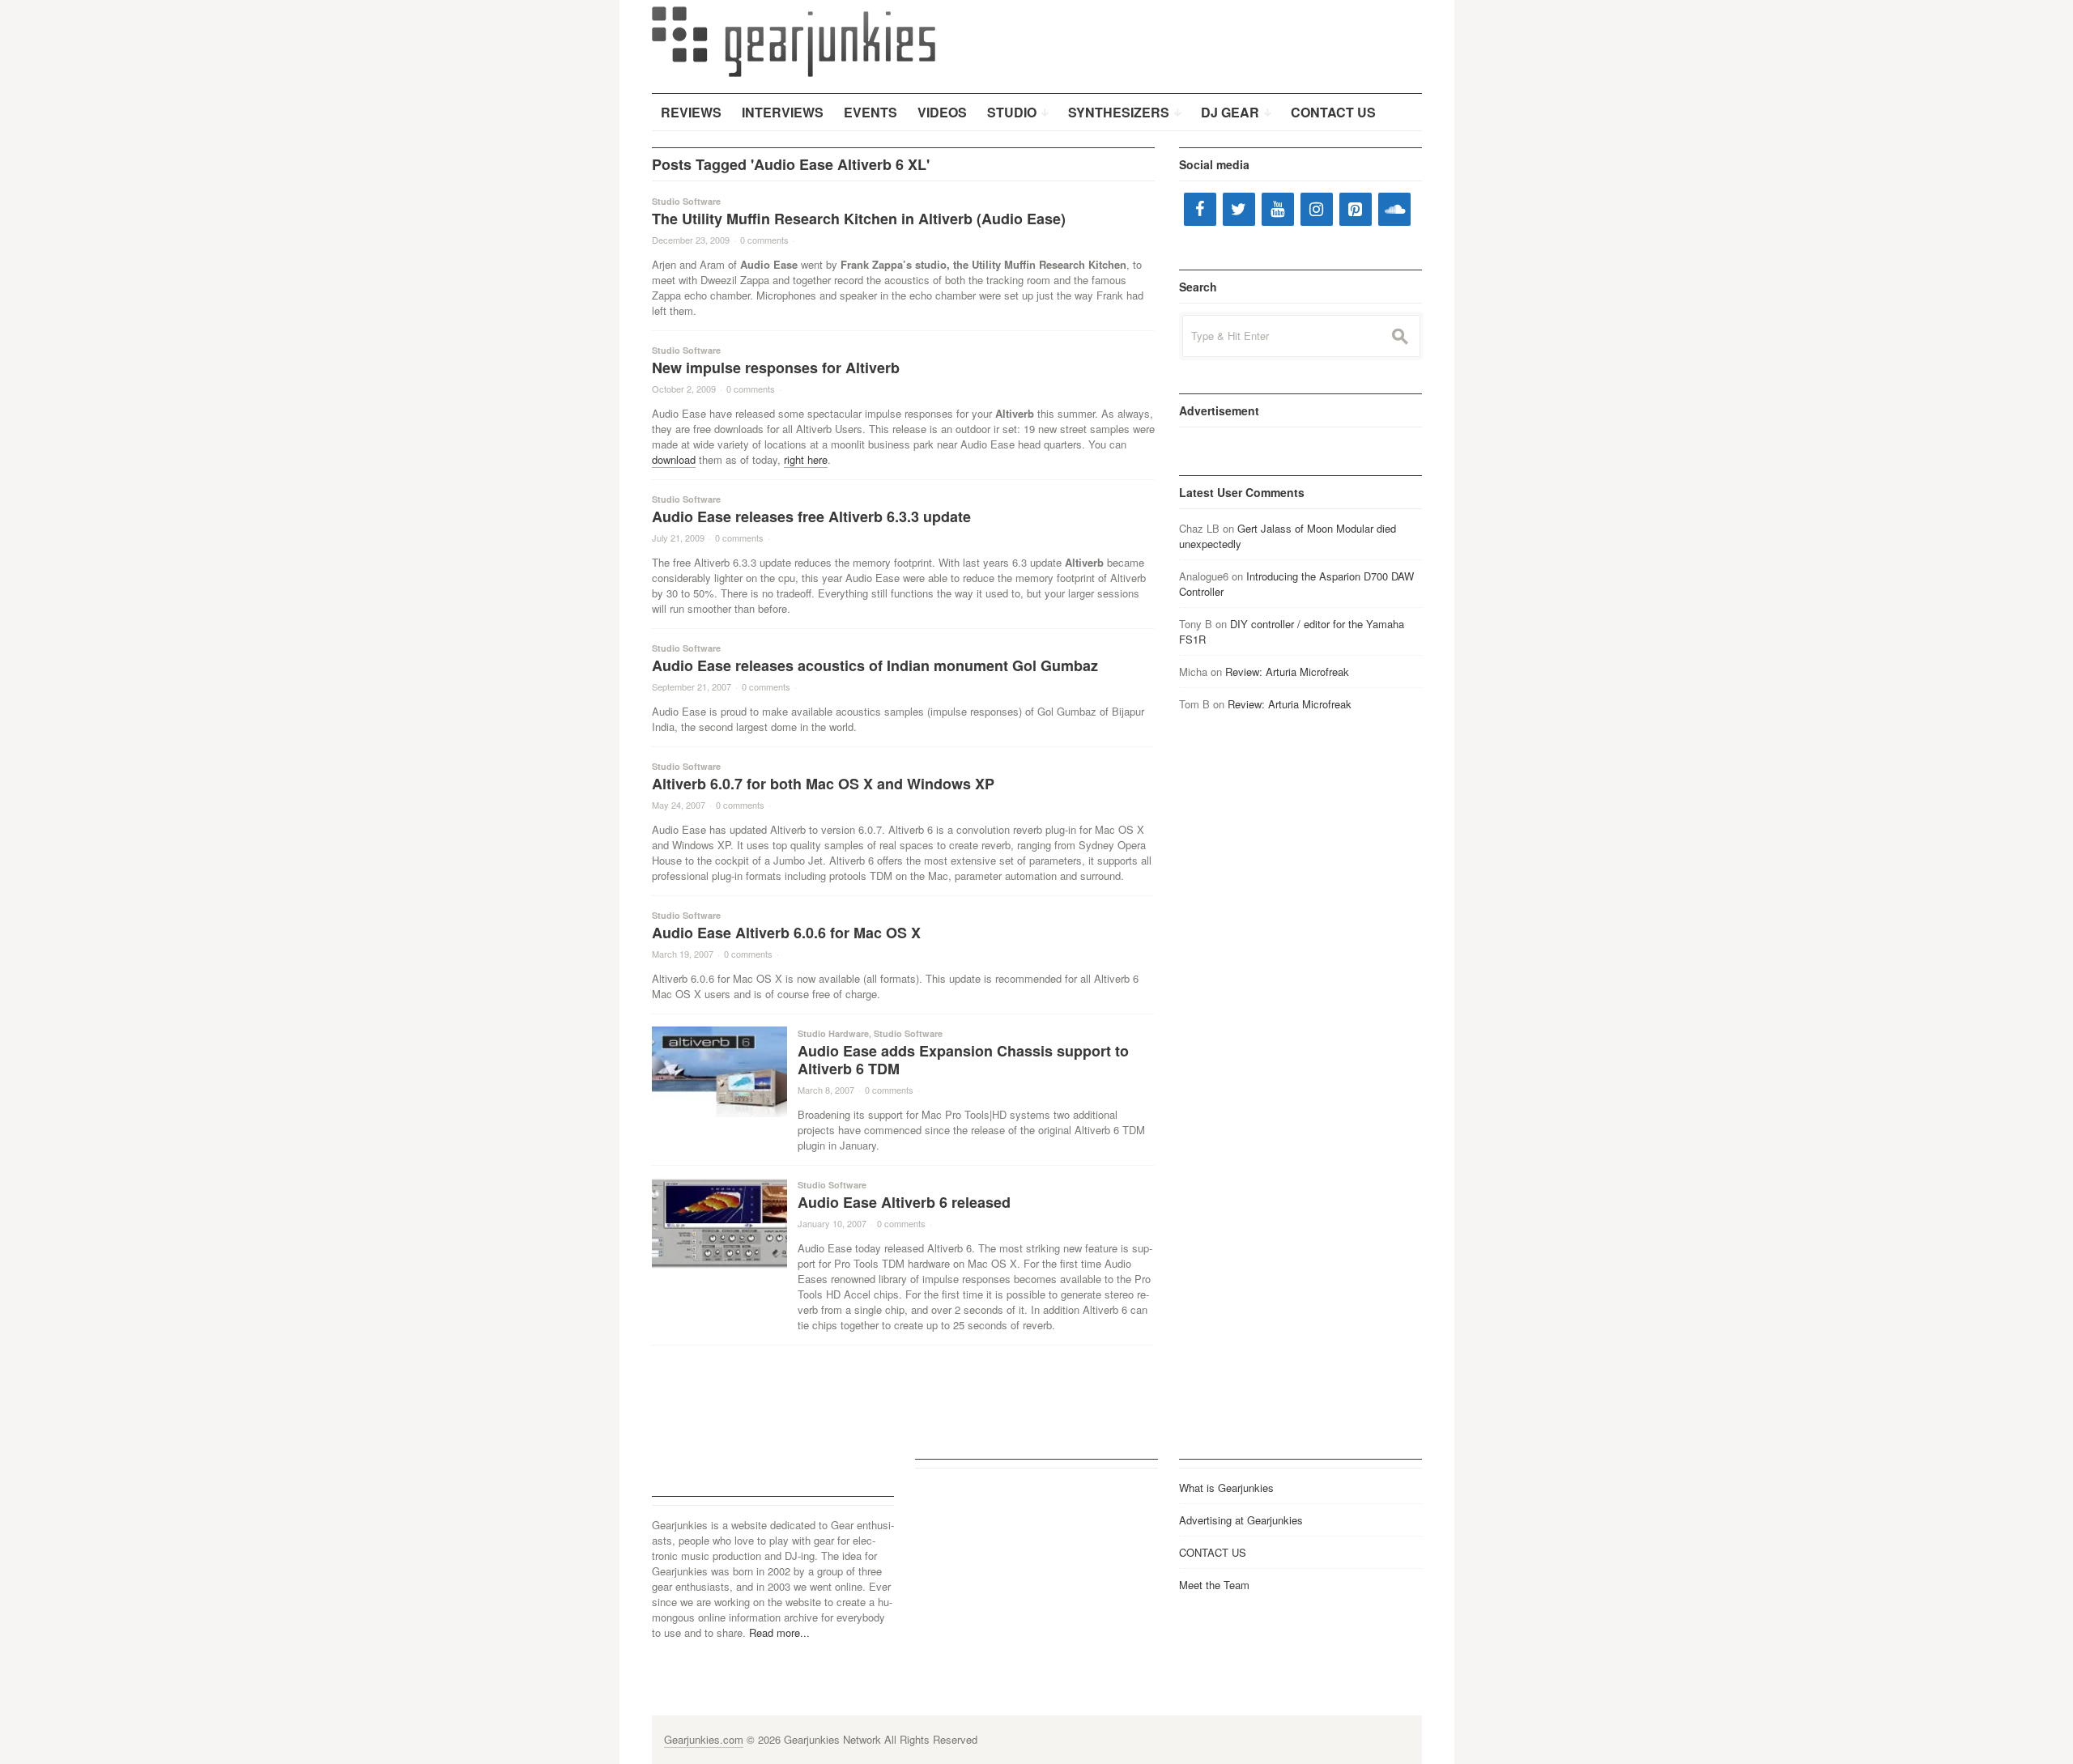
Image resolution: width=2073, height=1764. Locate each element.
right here (806, 459)
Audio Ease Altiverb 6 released (904, 1202)
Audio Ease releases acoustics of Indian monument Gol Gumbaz (875, 665)
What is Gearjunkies (1226, 1488)
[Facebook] (1200, 209)
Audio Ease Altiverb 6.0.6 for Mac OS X (786, 933)
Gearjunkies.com (704, 1739)
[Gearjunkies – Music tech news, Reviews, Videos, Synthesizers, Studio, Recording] (794, 40)
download (674, 459)
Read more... (779, 1632)
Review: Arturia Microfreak (1287, 672)
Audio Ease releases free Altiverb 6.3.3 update (811, 516)
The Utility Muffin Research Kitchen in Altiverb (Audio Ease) (859, 219)
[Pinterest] (1356, 209)
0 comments (764, 240)
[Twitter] (1239, 209)
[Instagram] (1317, 209)
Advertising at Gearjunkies (1241, 1520)
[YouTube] (1278, 209)
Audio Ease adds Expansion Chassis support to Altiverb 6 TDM (963, 1060)
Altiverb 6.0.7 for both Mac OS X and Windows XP (823, 784)
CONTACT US (1213, 1552)
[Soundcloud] (1394, 209)
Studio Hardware (833, 1033)
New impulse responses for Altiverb (776, 368)
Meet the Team (1214, 1585)
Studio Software (686, 201)
